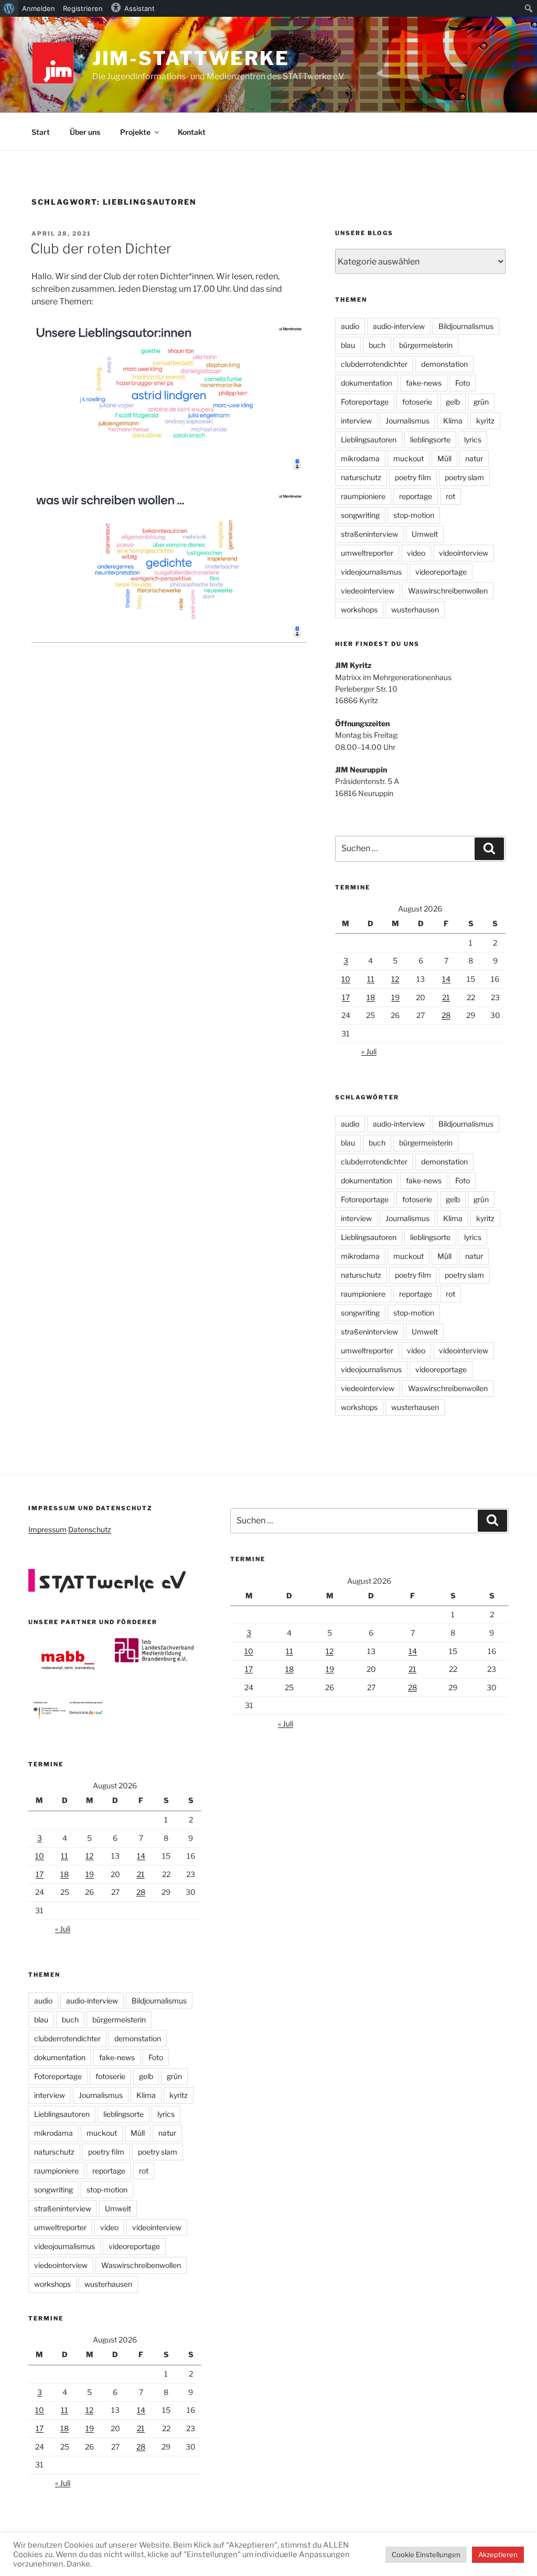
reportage (416, 496)
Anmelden (39, 8)
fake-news (424, 383)
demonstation (444, 364)
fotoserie (417, 402)
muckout (409, 458)
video (416, 553)
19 (395, 997)
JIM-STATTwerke (191, 58)
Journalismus (407, 421)
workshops (359, 609)
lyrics (473, 439)
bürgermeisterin (426, 345)
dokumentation (367, 383)
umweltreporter (367, 553)
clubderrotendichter (374, 364)
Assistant (139, 8)
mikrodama (360, 458)
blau (348, 345)
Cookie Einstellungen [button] (426, 2554)
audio (350, 326)
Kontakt (192, 132)
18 (371, 997)
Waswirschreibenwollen (448, 591)
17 (346, 997)
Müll (444, 458)
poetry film (413, 477)
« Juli (369, 1051)
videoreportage (441, 572)
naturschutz (361, 477)
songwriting (360, 515)
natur (474, 458)
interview (356, 421)
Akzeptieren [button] (498, 2554)
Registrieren (83, 8)
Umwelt (425, 534)
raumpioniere (363, 496)
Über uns (85, 132)
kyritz (485, 421)
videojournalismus (371, 572)
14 (446, 979)
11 (371, 979)
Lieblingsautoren (369, 439)
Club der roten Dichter (101, 248)
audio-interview (399, 326)
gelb (453, 402)
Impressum (47, 1529)
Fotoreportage (365, 402)
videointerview (464, 553)
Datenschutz (90, 1529)
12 (395, 979)
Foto (463, 383)
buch (377, 345)
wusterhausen (415, 609)
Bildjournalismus (466, 326)
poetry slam (464, 477)
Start (41, 132)
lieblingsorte (430, 439)
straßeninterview (369, 534)
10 (346, 979)
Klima (453, 421)
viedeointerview (368, 591)
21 (446, 997)
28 (446, 1015)
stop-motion (414, 515)
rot (450, 496)
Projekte (135, 132)
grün (481, 402)
